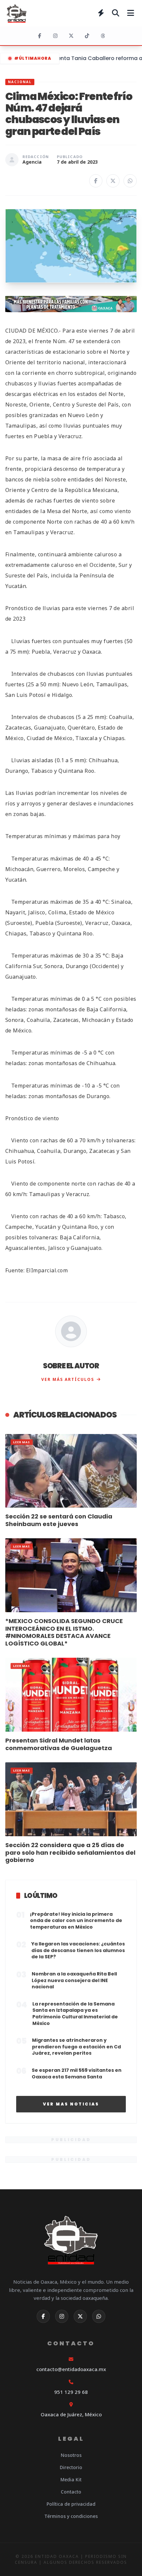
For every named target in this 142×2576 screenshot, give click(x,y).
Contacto (71, 2492)
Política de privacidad (71, 2504)
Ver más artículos (68, 1379)
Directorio (71, 2467)
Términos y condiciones (71, 2516)
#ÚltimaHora (33, 58)
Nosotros (71, 2455)
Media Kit (71, 2479)
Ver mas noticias (71, 2104)
